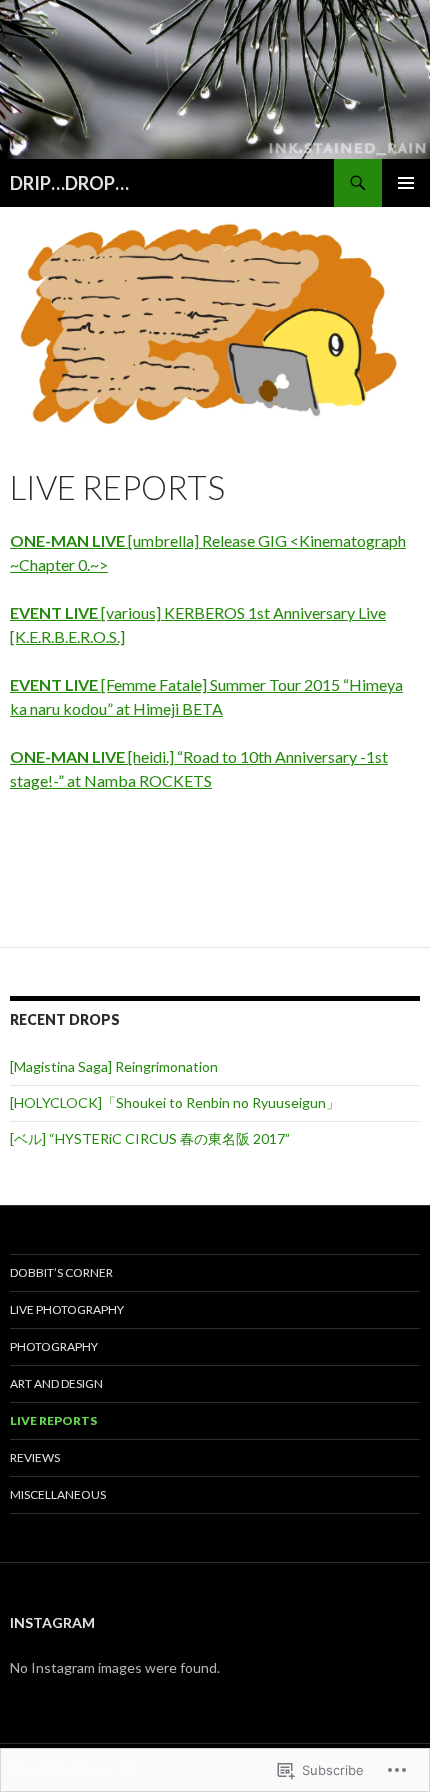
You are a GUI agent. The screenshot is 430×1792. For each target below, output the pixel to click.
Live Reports (53, 1420)
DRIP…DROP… (69, 183)
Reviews (35, 1457)
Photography (54, 1346)
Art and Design (56, 1383)
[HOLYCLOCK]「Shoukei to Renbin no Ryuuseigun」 (175, 1102)
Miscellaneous (58, 1494)
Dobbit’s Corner (61, 1272)
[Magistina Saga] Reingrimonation (114, 1066)
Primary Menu (406, 183)
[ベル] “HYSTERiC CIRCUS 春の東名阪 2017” (150, 1138)
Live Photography (67, 1309)
